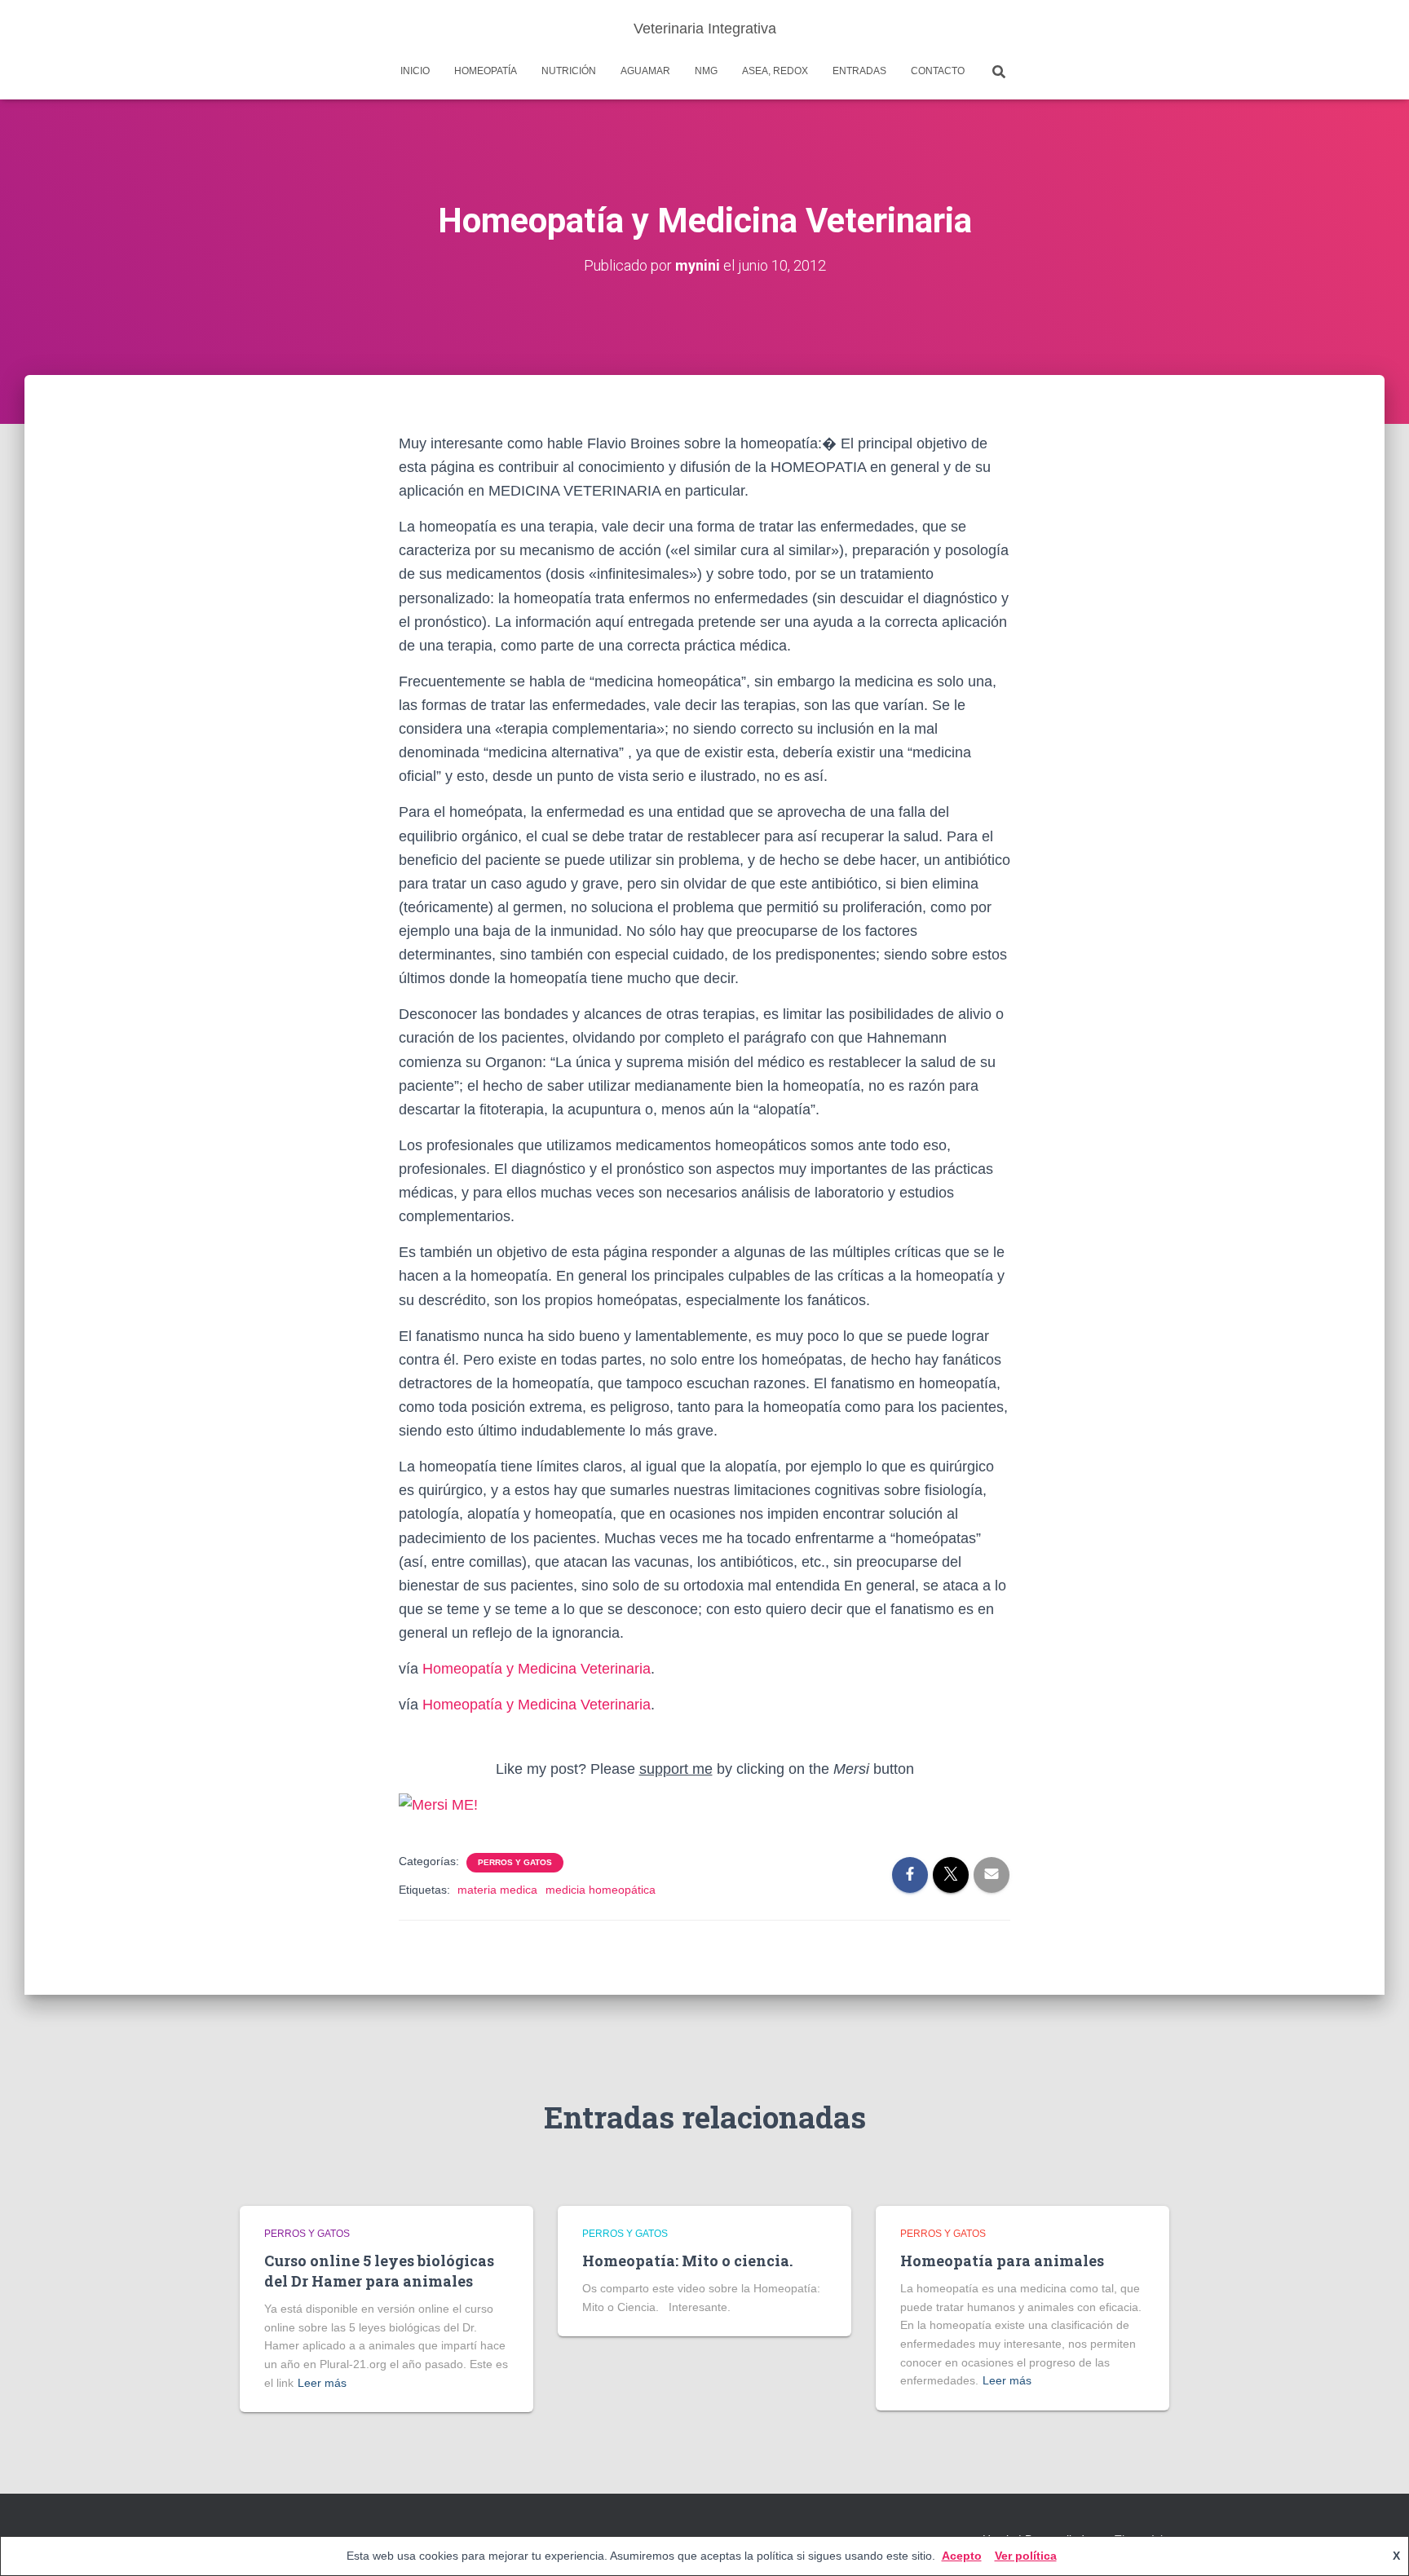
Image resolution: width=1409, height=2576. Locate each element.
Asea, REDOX (775, 71)
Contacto (938, 71)
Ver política (1026, 2556)
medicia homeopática (601, 1890)
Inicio (415, 71)
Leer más (322, 2383)
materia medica (497, 1890)
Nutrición (569, 71)
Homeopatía (486, 71)
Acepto (962, 2556)
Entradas (859, 71)
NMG (706, 71)
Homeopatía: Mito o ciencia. (687, 2261)
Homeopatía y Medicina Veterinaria (537, 1669)
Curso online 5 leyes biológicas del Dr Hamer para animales (379, 2271)
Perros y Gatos (515, 1862)
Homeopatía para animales (1002, 2261)
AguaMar (645, 71)
